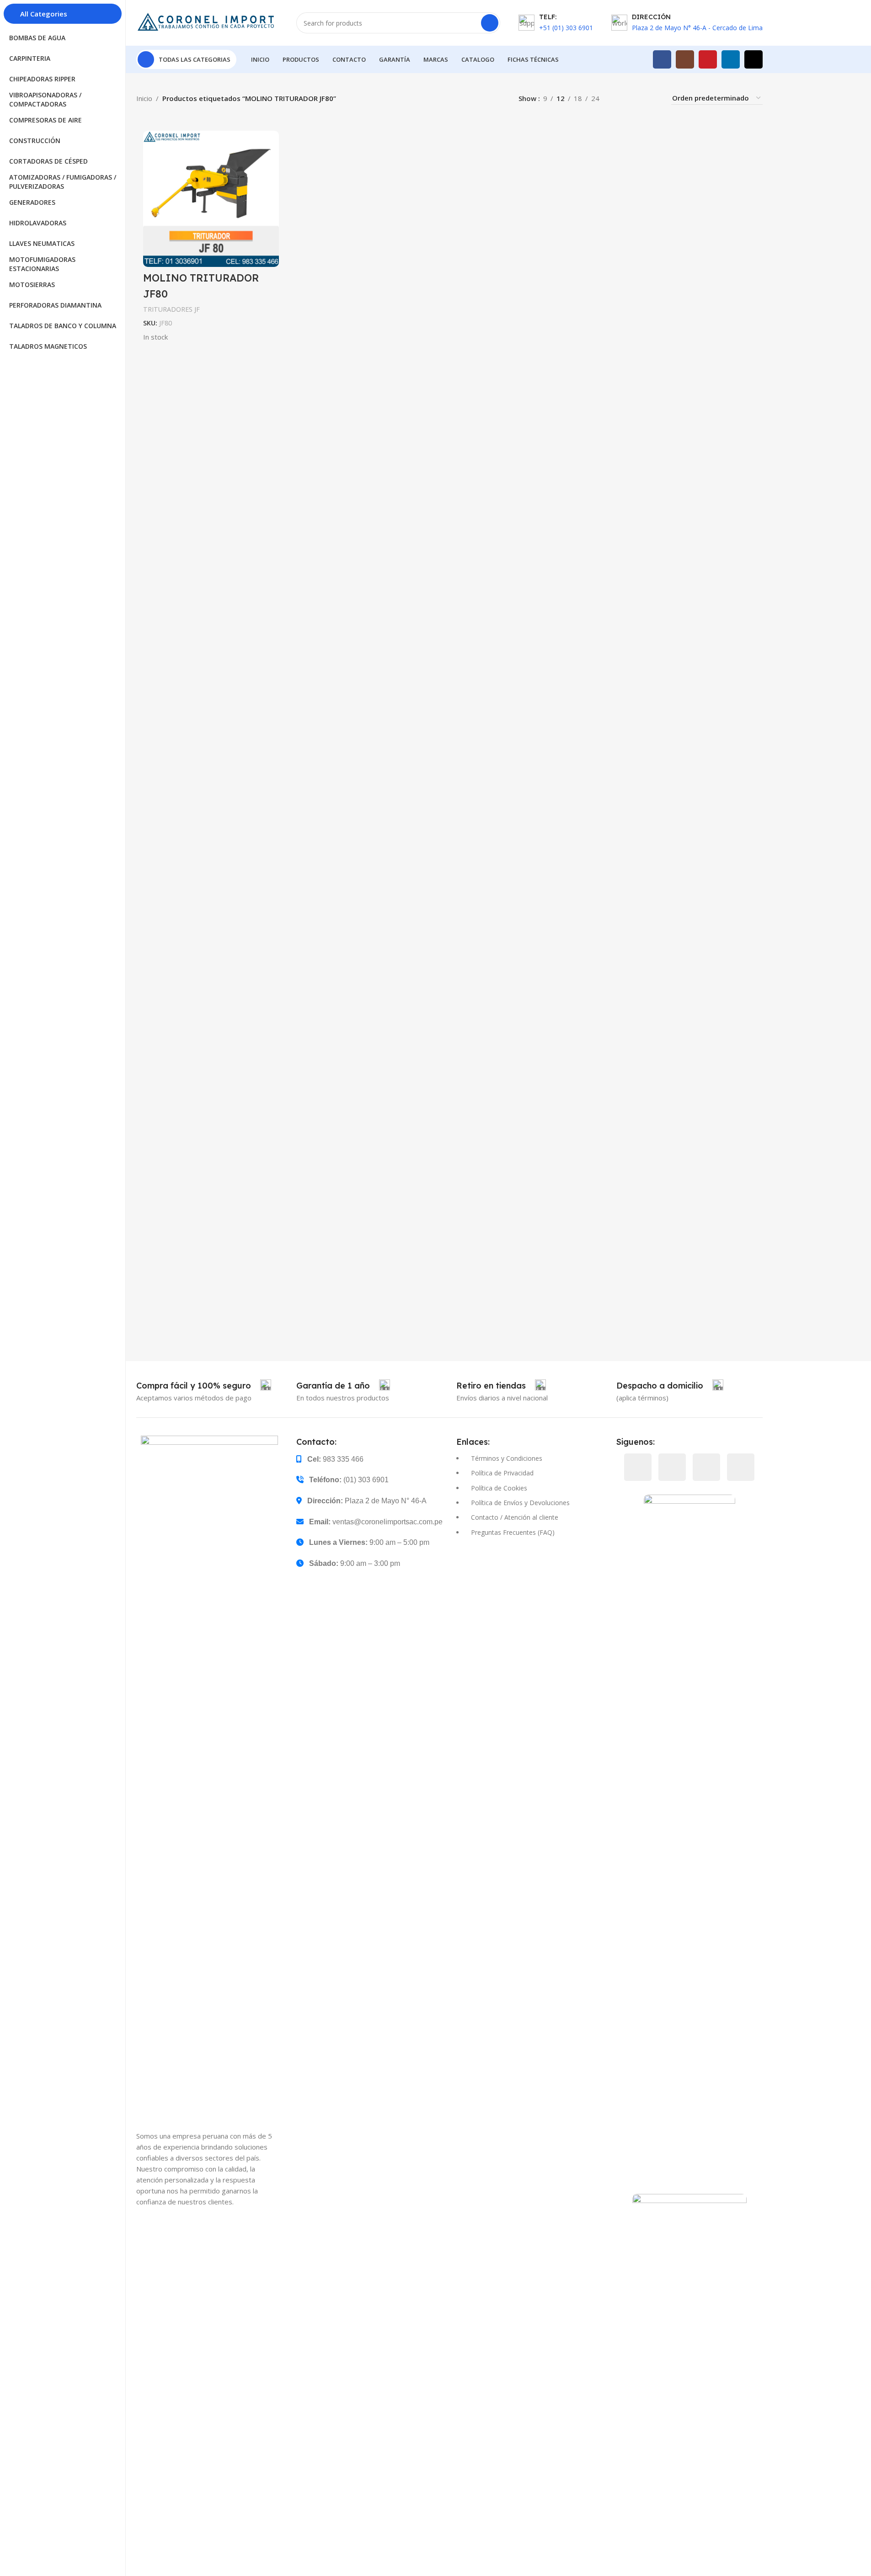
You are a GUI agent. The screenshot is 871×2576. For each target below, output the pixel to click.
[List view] (621, 98)
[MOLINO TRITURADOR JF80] (211, 199)
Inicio (144, 98)
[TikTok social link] (753, 59)
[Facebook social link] (662, 59)
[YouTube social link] (708, 59)
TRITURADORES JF (171, 309)
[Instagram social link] (685, 59)
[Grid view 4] (653, 98)
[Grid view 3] (637, 98)
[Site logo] (207, 22)
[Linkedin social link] (731, 59)
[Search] (490, 23)
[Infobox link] (204, 1386)
